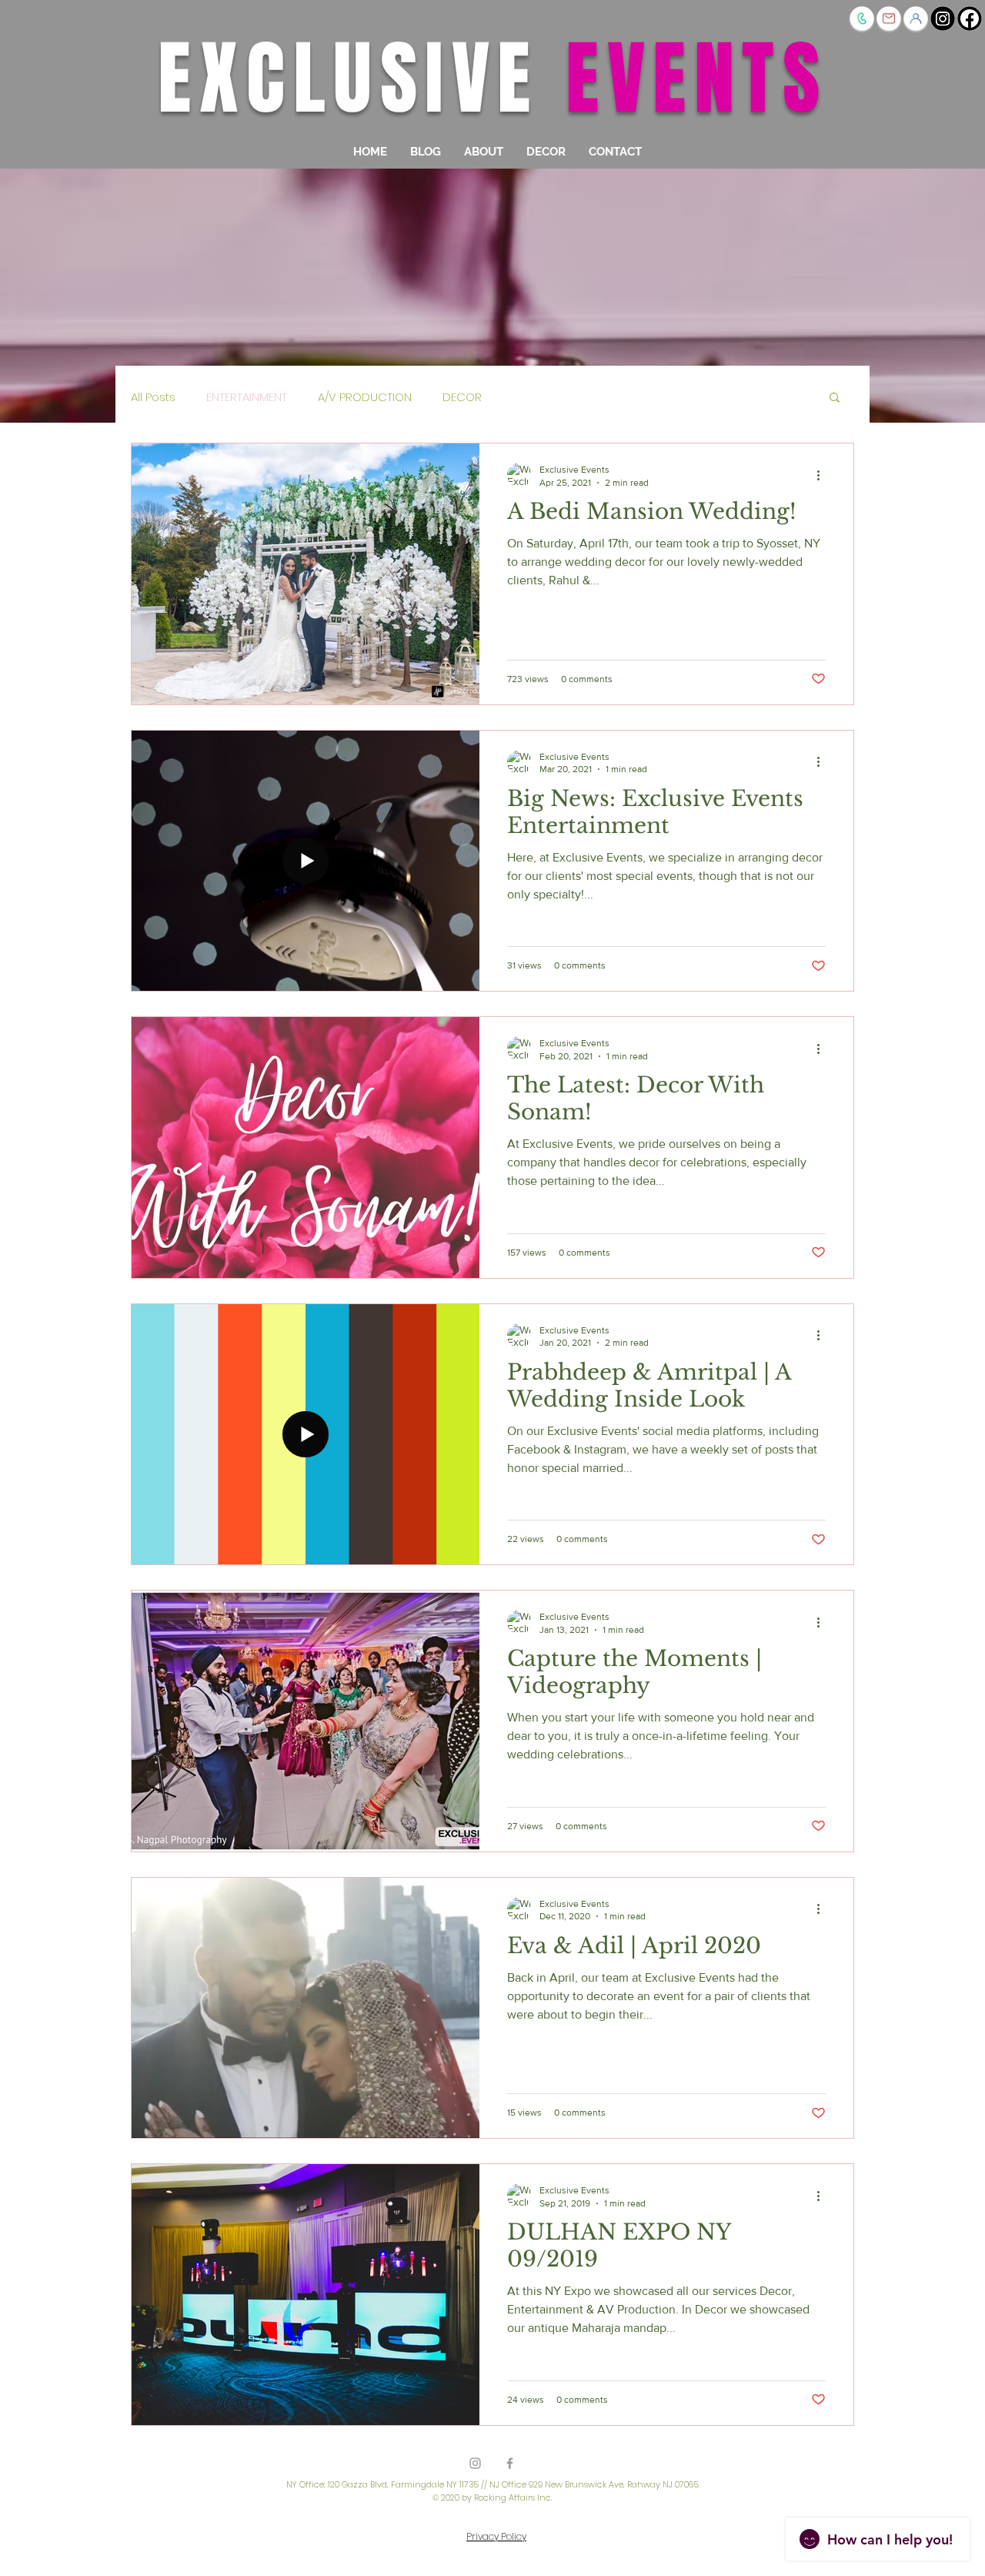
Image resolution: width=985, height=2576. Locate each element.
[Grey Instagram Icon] (475, 2463)
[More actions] (823, 475)
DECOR (462, 397)
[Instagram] (943, 18)
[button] (916, 18)
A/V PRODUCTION (365, 397)
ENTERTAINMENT (247, 397)
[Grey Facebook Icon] (510, 2463)
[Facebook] (970, 18)
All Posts (153, 397)
